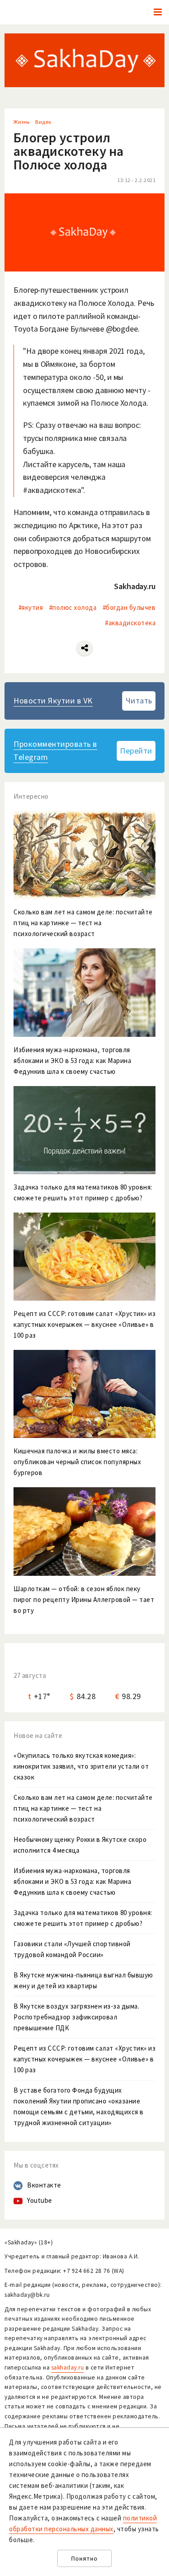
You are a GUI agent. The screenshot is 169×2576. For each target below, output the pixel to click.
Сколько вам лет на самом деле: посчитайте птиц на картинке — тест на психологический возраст (83, 1808)
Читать (139, 700)
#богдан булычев (129, 607)
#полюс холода (73, 607)
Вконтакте (44, 2185)
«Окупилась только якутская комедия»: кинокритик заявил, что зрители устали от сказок (81, 1766)
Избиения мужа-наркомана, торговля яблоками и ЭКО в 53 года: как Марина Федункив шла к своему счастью (72, 1881)
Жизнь (22, 122)
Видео (43, 122)
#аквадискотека (130, 623)
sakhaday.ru (68, 2368)
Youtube (40, 2200)
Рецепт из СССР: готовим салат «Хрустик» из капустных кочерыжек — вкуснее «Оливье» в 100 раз (84, 2059)
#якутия (31, 607)
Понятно (84, 2559)
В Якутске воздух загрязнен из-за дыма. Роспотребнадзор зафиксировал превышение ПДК (76, 2017)
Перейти (136, 751)
